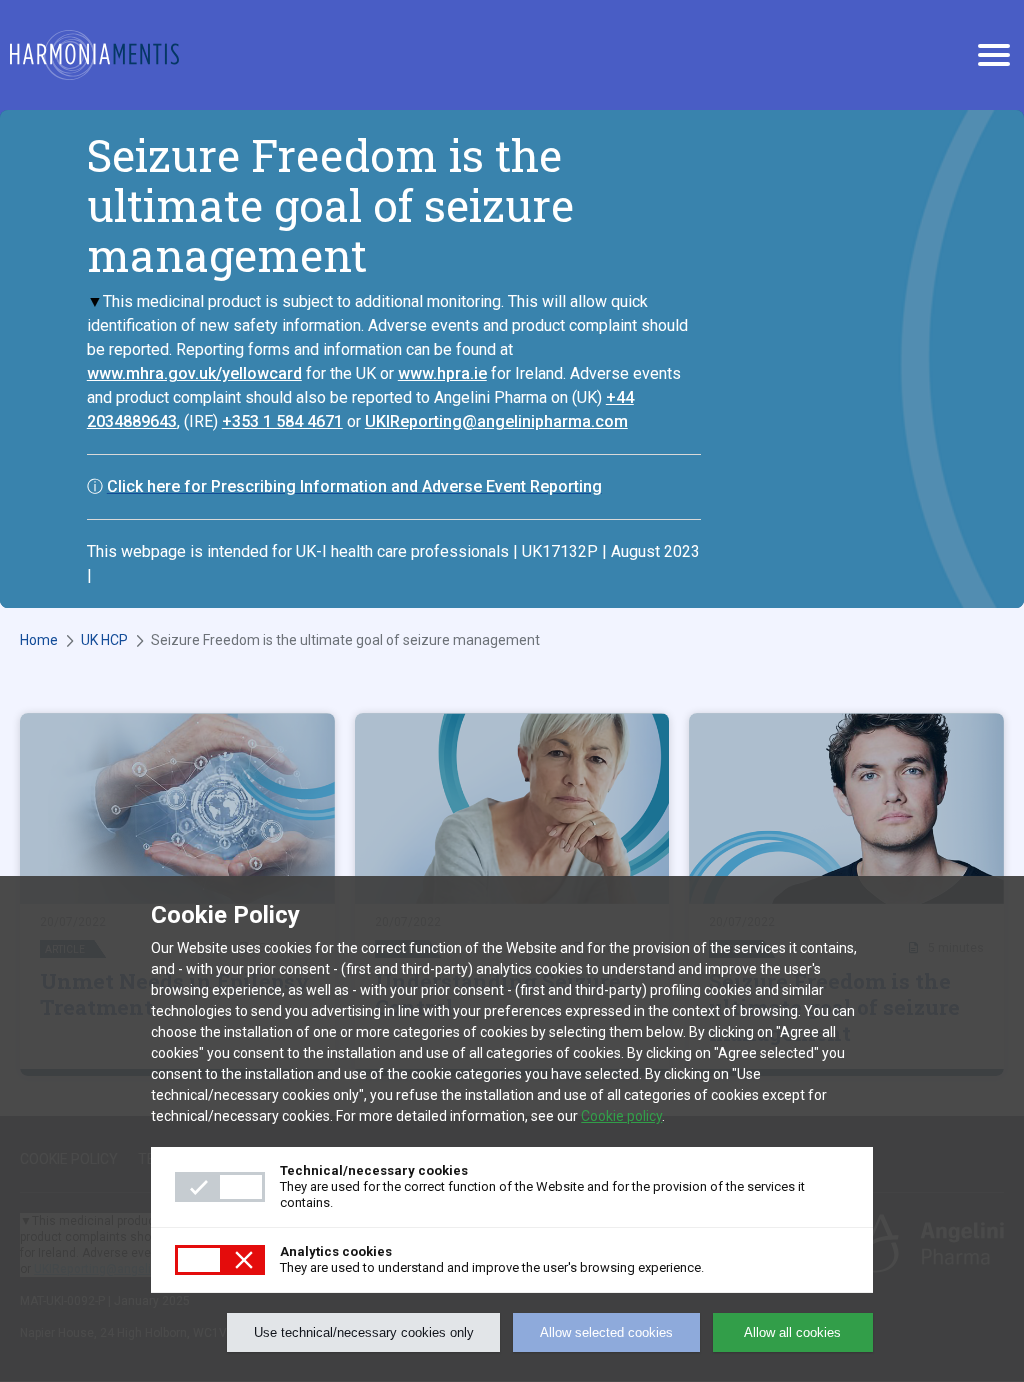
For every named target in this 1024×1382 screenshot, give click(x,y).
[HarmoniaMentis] (94, 55)
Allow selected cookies (606, 1332)
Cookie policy (621, 1116)
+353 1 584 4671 (282, 421)
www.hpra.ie (442, 373)
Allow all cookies (792, 1332)
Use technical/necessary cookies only (364, 1332)
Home (39, 640)
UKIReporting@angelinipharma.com (496, 421)
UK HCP (104, 640)
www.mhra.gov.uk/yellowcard (194, 373)
